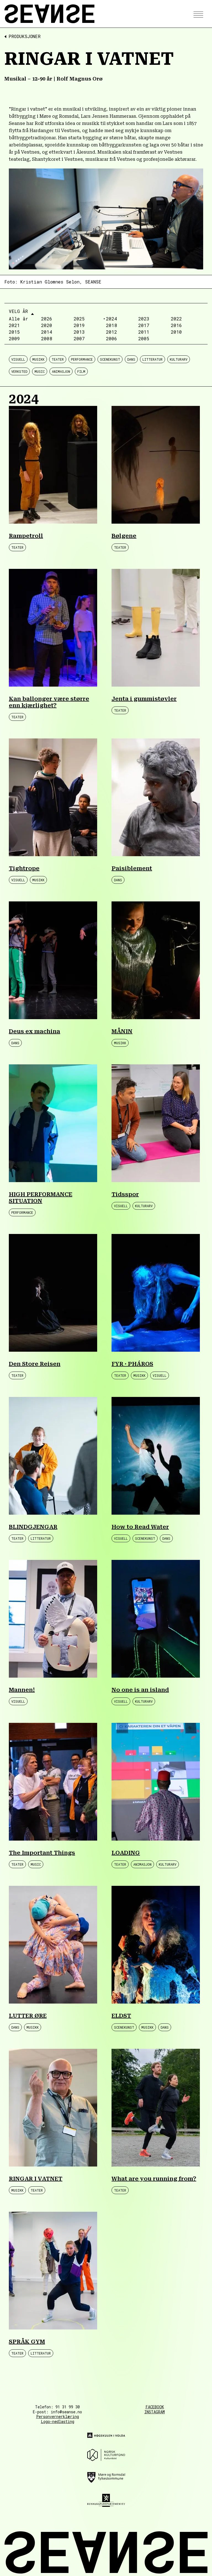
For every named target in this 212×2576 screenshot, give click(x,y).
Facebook (155, 2407)
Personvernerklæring (58, 2416)
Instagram (155, 2412)
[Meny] (197, 14)
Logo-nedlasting (58, 2421)
